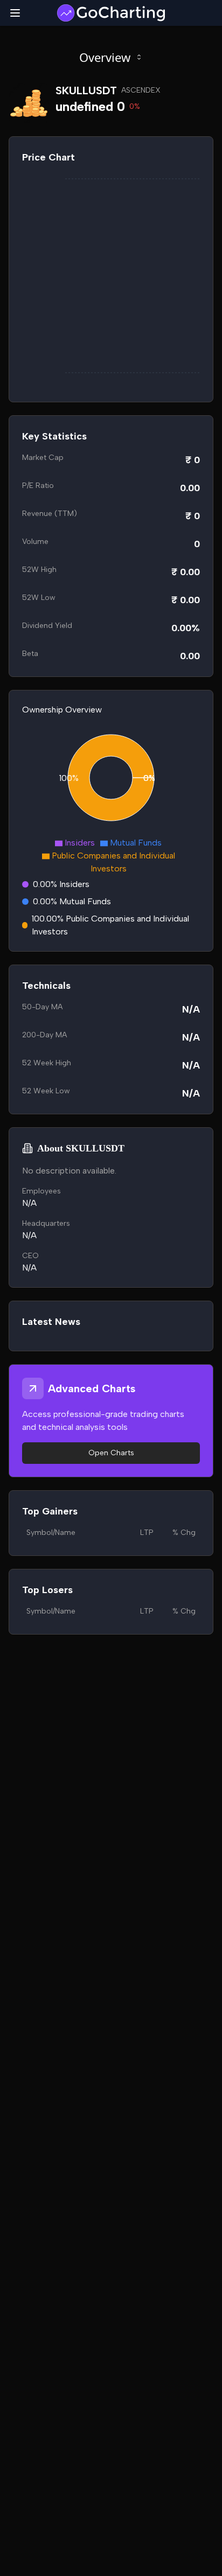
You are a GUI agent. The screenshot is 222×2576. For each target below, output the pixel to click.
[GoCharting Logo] (111, 13)
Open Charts (111, 1453)
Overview (105, 57)
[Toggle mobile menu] (15, 13)
